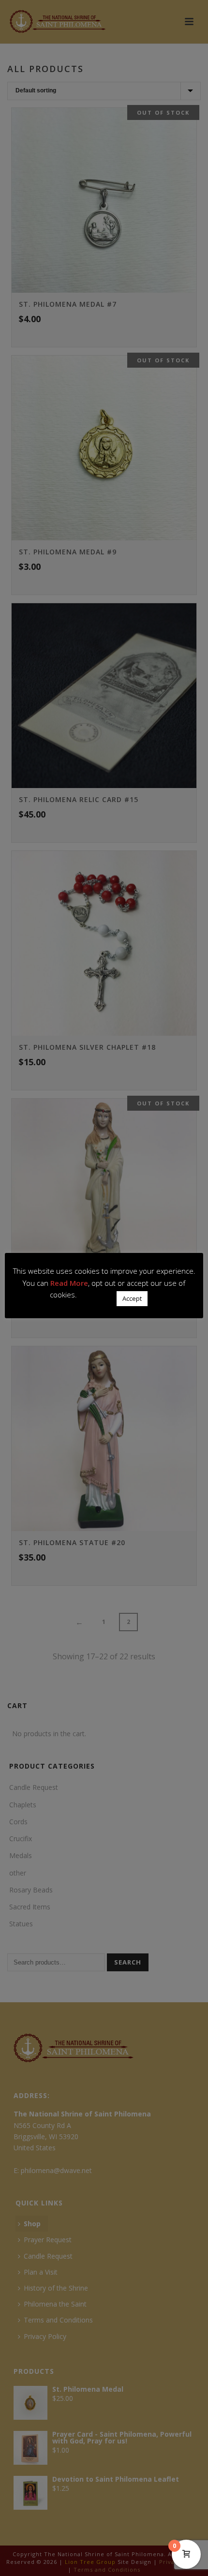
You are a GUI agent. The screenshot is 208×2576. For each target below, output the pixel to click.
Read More (69, 1283)
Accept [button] (132, 1298)
